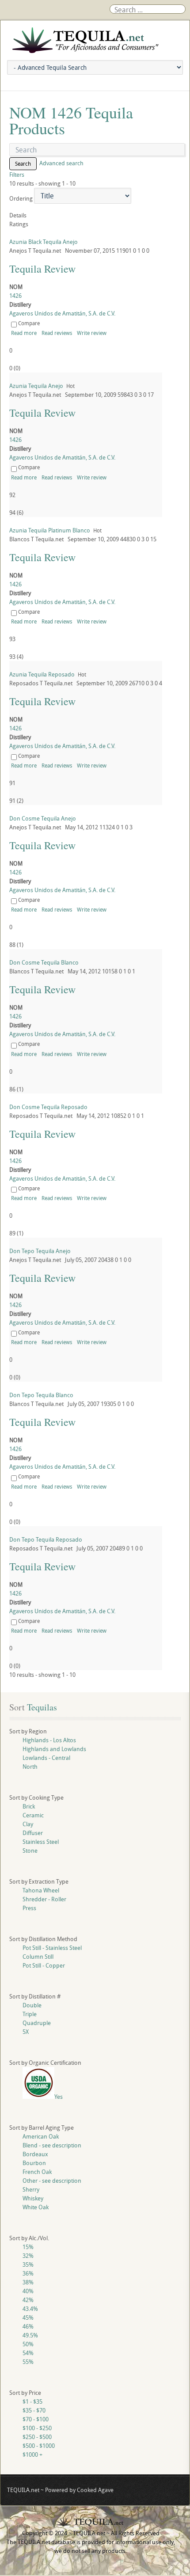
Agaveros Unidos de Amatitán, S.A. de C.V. (62, 313)
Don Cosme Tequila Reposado (48, 1107)
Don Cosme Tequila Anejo (43, 818)
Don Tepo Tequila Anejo (40, 1251)
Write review (92, 333)
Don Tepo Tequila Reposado (46, 1539)
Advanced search (61, 163)
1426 (15, 296)
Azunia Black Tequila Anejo (44, 242)
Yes (59, 2097)
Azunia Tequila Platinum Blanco (50, 530)
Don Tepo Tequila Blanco (41, 1395)
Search (23, 163)
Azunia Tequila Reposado (42, 674)
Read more (24, 333)
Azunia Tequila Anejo (36, 386)
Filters (17, 175)
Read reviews (57, 333)
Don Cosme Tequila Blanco (44, 962)
